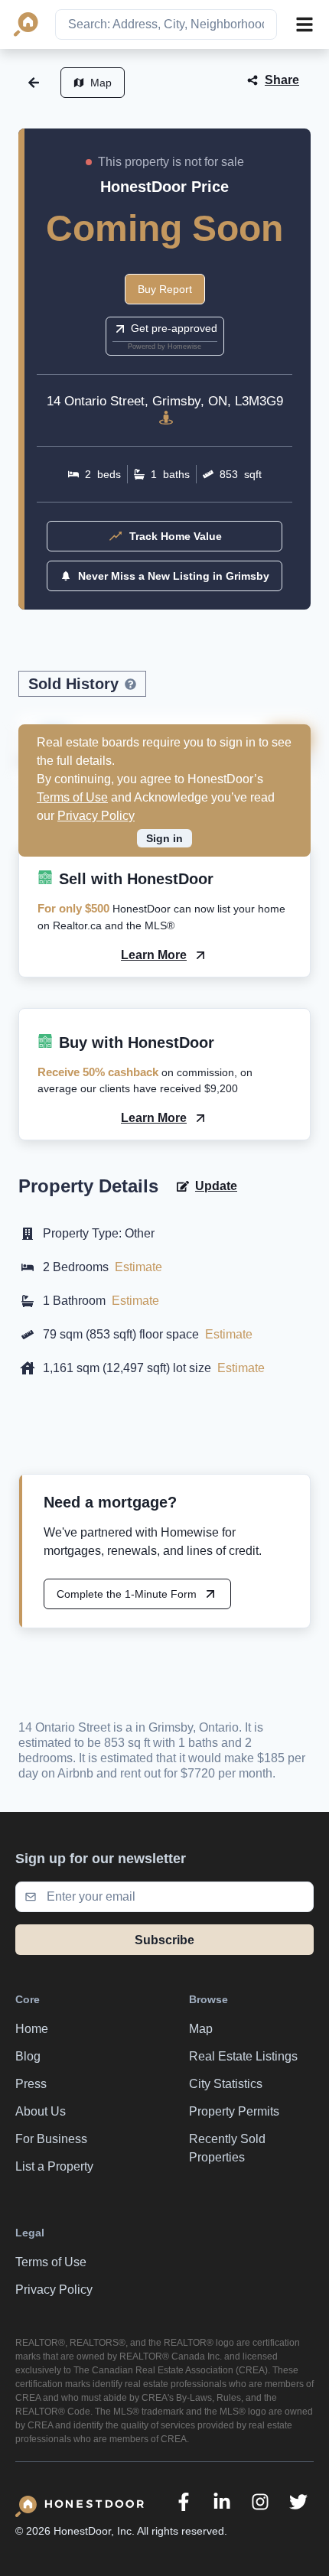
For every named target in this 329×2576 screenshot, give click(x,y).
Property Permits (234, 2111)
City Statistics (226, 2084)
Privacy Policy (96, 816)
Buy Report (165, 289)
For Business (51, 2139)
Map (101, 83)
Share (282, 80)
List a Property (54, 2166)
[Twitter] (298, 2502)
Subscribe (164, 1940)
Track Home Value (176, 536)
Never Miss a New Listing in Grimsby (174, 576)
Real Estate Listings (243, 2056)
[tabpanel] (164, 758)
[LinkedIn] (222, 2502)
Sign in (164, 838)
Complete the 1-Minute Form (127, 1594)
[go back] (34, 83)
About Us (41, 2111)
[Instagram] (260, 2502)
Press (31, 2084)
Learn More (154, 955)
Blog (28, 2056)
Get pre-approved (174, 328)
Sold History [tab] (73, 684)
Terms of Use (72, 797)
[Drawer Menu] (305, 24)
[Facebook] (184, 2502)
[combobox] (166, 24)
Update (216, 1186)
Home (32, 2029)
